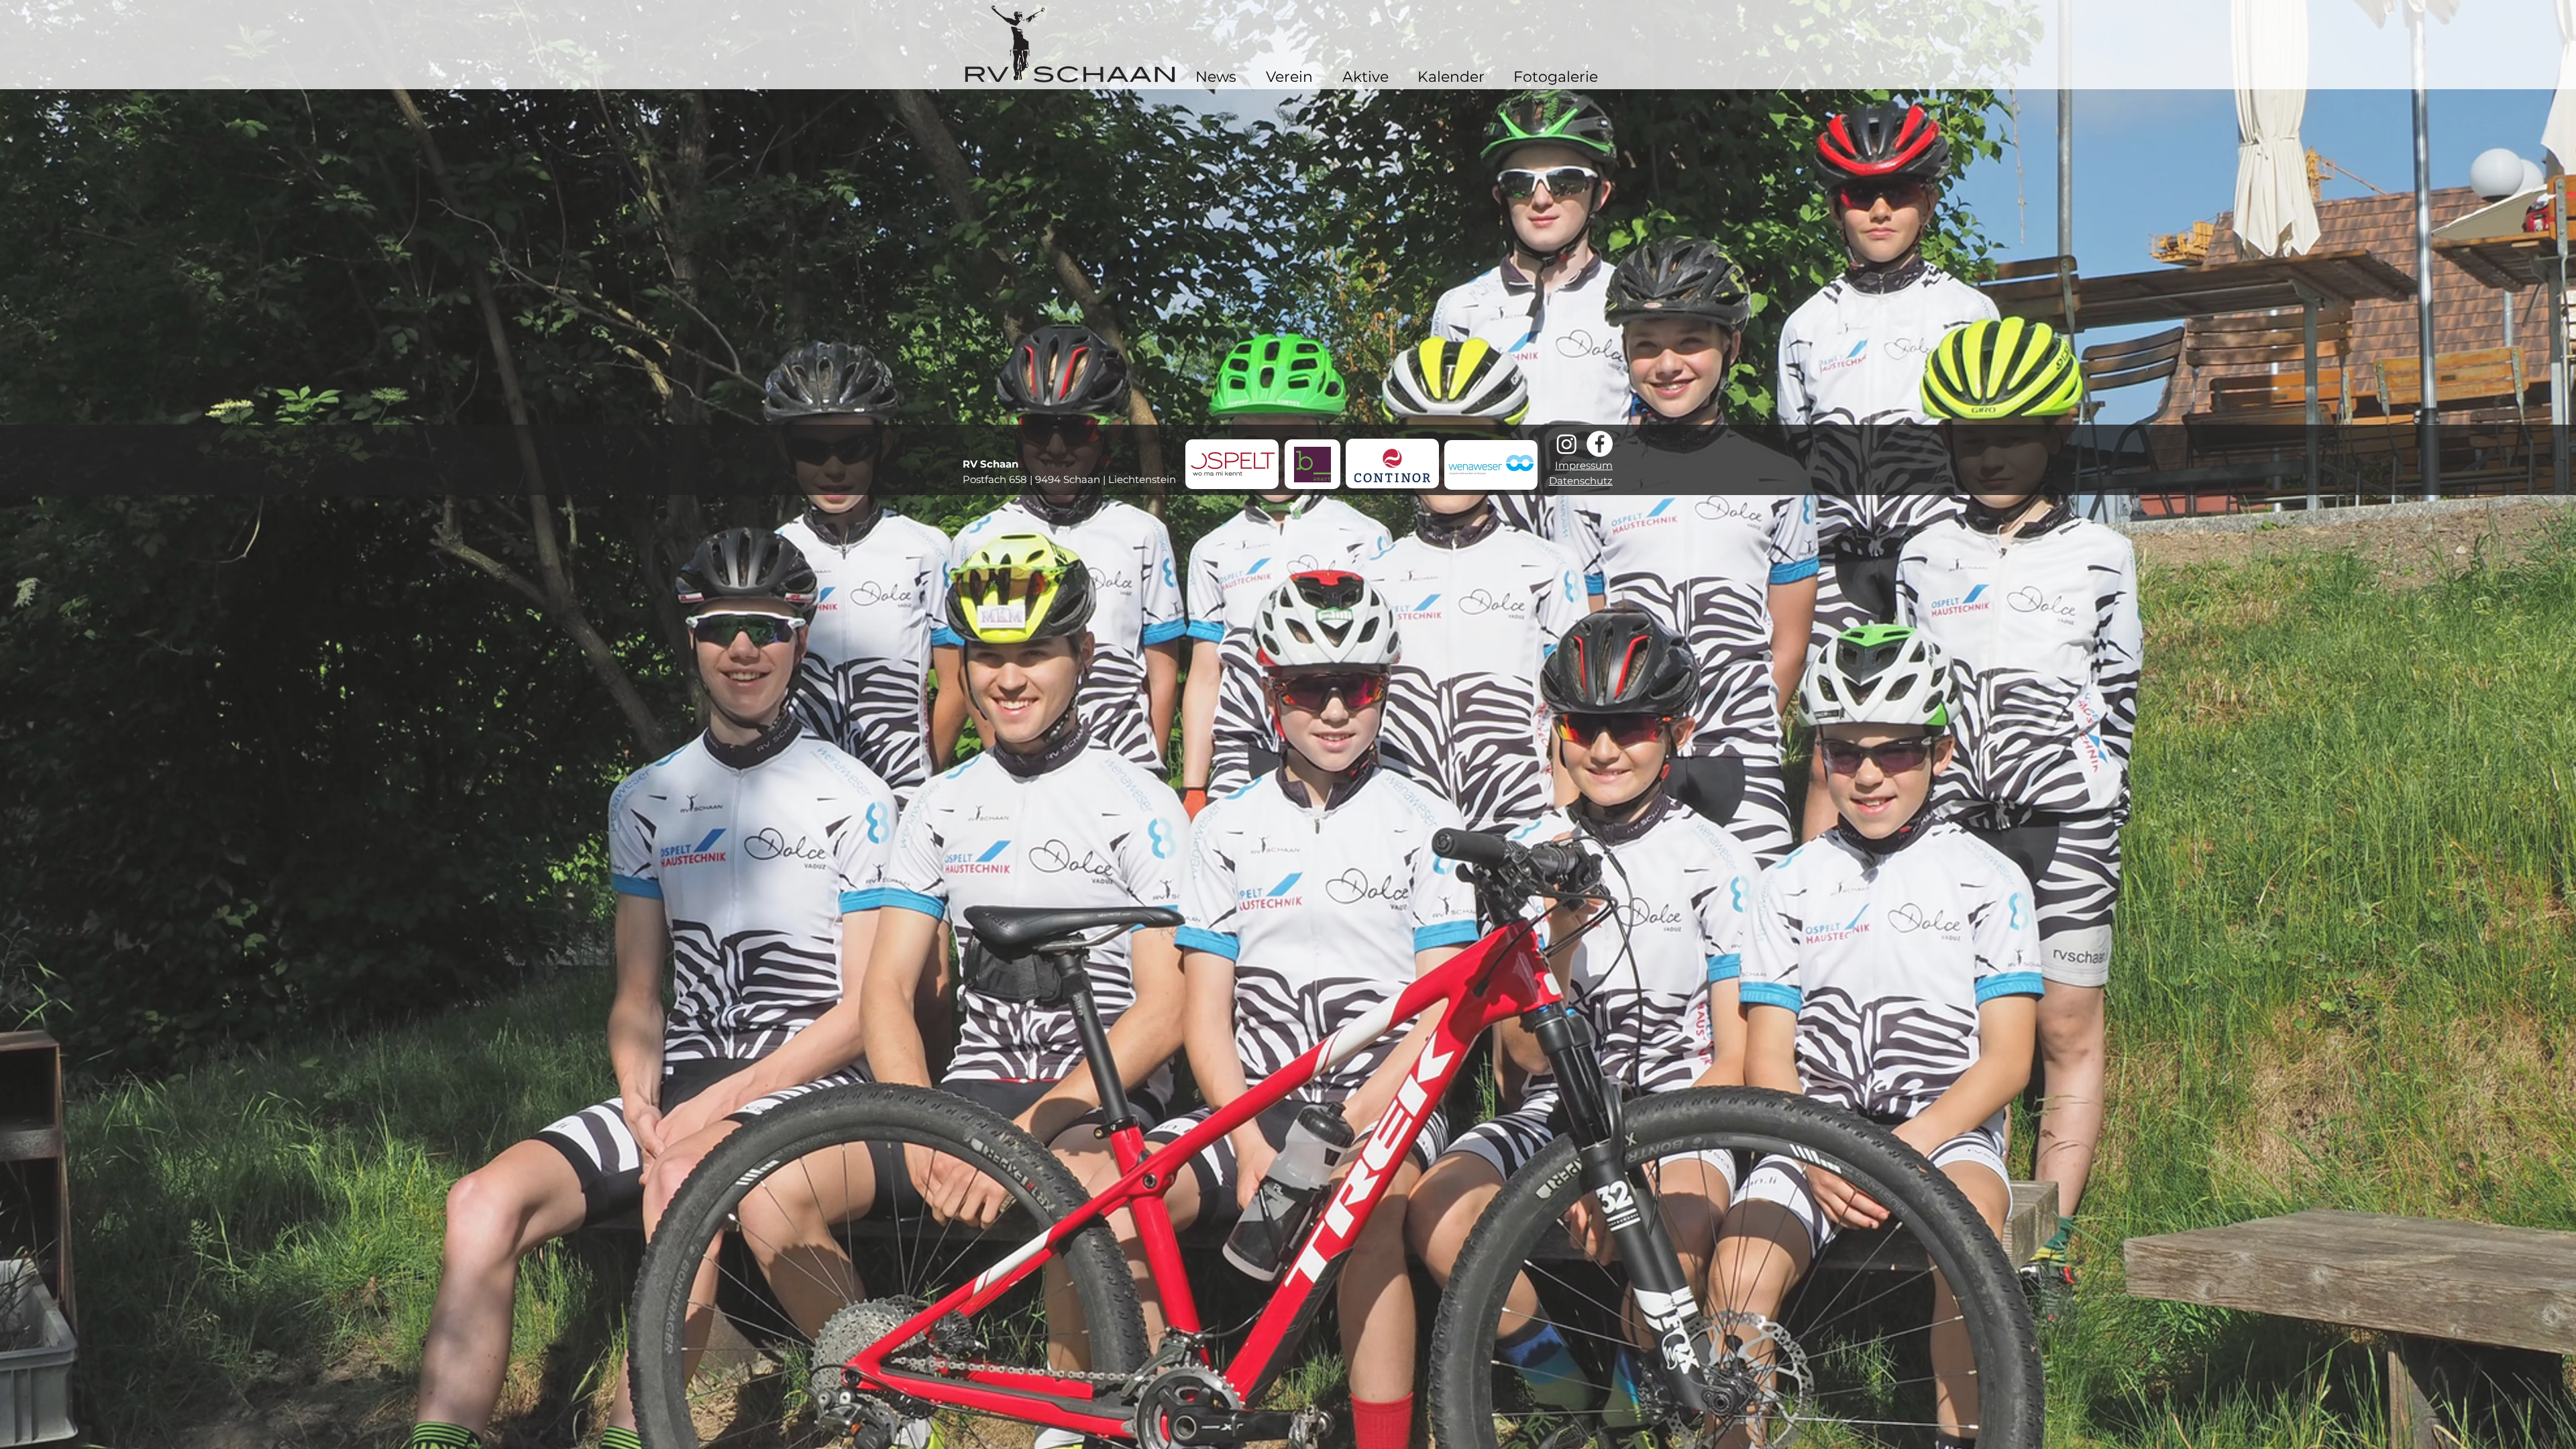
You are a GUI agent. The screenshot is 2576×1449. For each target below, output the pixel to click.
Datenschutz (1581, 481)
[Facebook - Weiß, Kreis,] (1600, 444)
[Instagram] (1567, 444)
